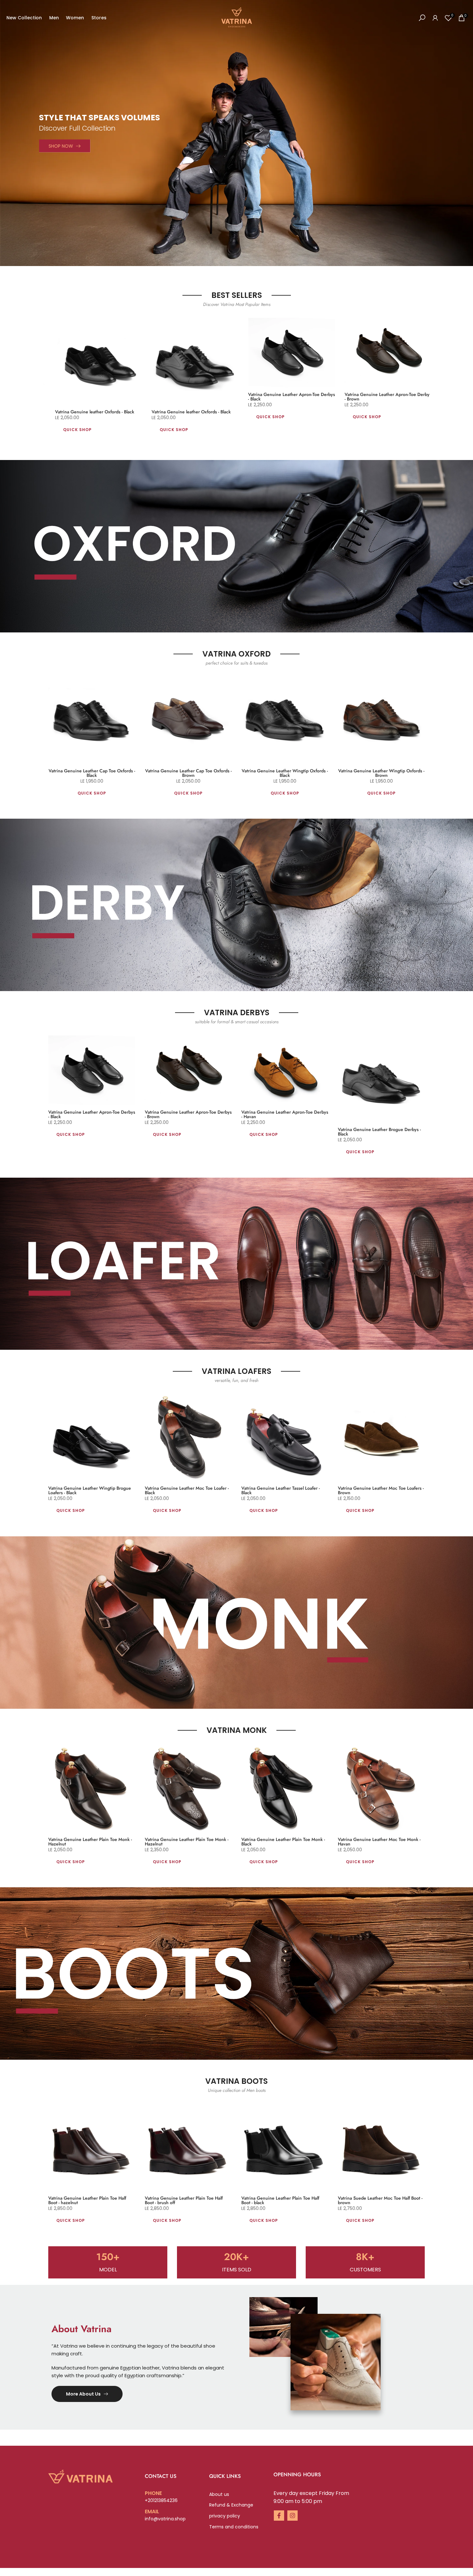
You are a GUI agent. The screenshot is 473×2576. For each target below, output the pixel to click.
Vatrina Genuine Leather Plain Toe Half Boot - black (280, 2200)
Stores (99, 18)
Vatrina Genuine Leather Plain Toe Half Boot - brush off (184, 2200)
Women (75, 18)
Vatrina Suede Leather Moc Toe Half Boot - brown (380, 2200)
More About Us (83, 2394)
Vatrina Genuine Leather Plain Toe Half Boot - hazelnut (87, 2200)
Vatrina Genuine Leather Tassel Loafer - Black (281, 1490)
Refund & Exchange (231, 2505)
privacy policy (225, 2516)
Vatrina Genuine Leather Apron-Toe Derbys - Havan (285, 1114)
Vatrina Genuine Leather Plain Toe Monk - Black (283, 1842)
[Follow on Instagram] (292, 2516)
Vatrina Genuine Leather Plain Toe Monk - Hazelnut (90, 1842)
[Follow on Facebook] (279, 2516)
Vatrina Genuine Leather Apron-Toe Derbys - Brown (392, 397)
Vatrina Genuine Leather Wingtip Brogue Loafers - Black (90, 1490)
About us (219, 2494)
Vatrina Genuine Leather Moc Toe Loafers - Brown (381, 1490)
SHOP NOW (61, 146)
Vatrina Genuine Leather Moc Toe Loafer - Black (187, 1490)
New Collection (24, 18)
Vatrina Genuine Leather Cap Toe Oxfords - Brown (188, 773)
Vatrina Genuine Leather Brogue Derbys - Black (379, 1132)
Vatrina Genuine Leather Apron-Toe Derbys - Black (295, 397)
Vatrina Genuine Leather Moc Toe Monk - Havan (379, 1842)
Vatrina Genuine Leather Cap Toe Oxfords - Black (92, 773)
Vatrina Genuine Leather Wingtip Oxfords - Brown (381, 773)
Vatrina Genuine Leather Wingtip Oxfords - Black (285, 773)
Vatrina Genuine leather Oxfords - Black (98, 412)
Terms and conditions (234, 2527)
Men (54, 18)
